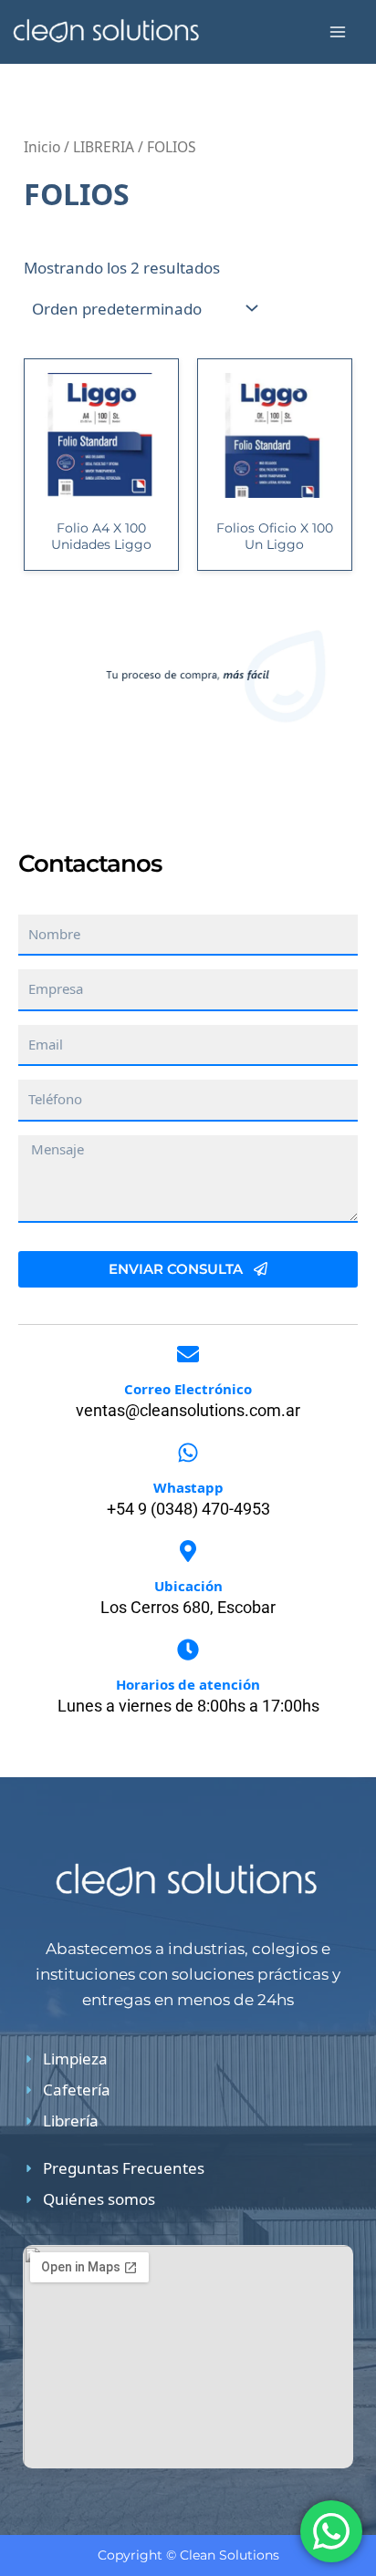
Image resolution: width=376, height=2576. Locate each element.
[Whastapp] (188, 1453)
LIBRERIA (104, 147)
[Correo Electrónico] (188, 1354)
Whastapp (188, 1487)
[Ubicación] (188, 1551)
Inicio (42, 147)
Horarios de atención (188, 1684)
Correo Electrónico (188, 1389)
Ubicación (188, 1586)
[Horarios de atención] (188, 1650)
